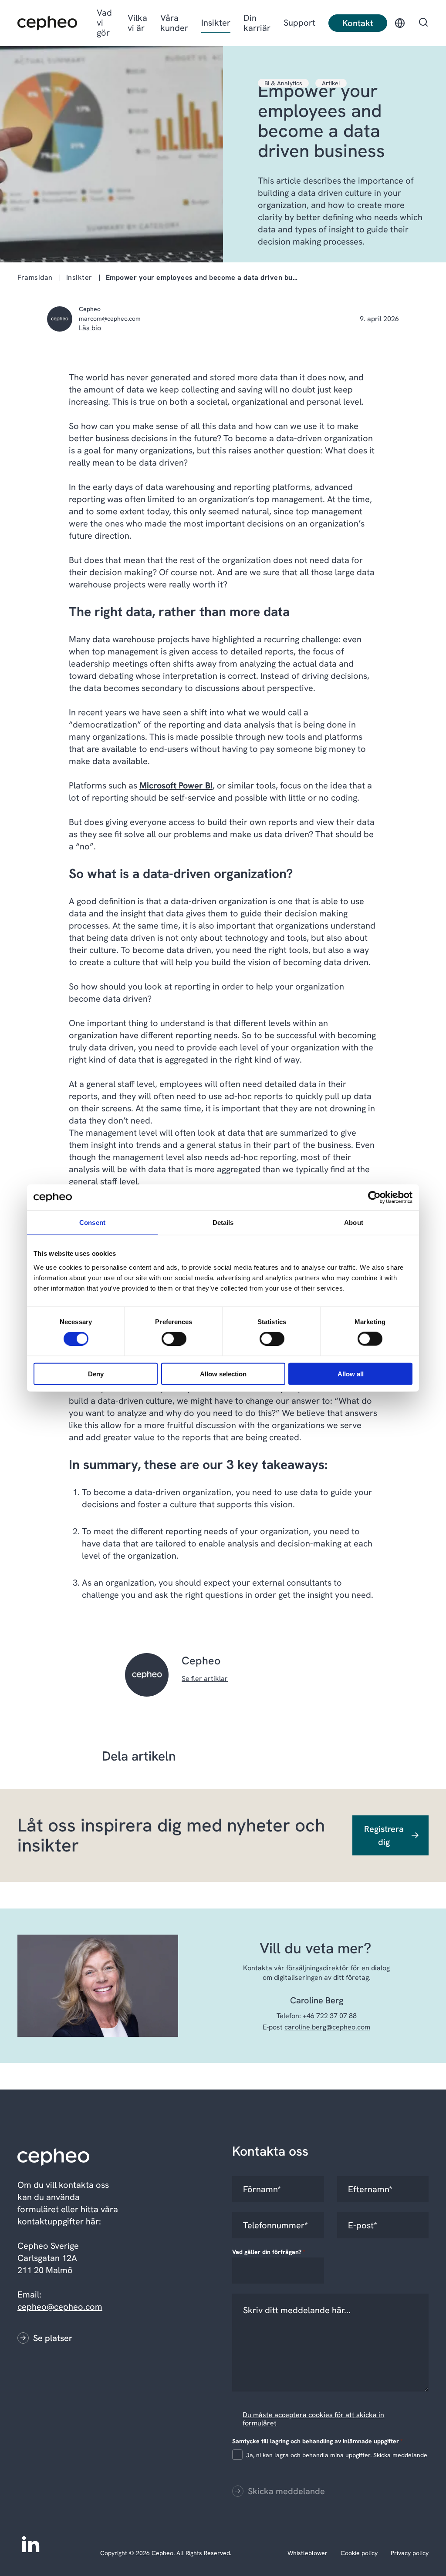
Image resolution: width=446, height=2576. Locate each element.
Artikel (331, 83)
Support (299, 23)
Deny (96, 1374)
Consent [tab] (92, 1223)
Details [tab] (223, 1223)
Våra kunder (174, 23)
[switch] (167, 1337)
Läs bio (90, 328)
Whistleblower (307, 2553)
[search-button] (423, 23)
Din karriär (257, 23)
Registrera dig (384, 1835)
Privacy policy (410, 2553)
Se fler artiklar (205, 1679)
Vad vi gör (104, 23)
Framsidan (35, 277)
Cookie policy (359, 2553)
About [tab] (354, 1223)
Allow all (351, 1374)
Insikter (216, 23)
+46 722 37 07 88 (330, 2016)
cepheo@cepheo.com (60, 2307)
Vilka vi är (137, 23)
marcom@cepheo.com (110, 319)
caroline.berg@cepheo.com (327, 2027)
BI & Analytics (283, 83)
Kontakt (358, 23)
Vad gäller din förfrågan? (269, 2252)
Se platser (53, 2338)
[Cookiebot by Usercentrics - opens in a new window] (374, 1197)
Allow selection (223, 1374)
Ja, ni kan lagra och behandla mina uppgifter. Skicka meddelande (337, 2455)
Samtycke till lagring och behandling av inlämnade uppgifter (318, 2441)
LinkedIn (30, 2543)
